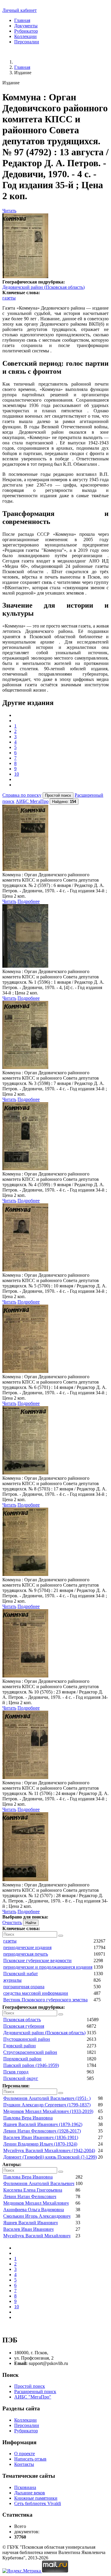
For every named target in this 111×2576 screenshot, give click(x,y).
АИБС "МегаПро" (33, 2397)
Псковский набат (21, 1974)
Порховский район (22, 2059)
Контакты (24, 2464)
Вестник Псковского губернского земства (45, 2000)
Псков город (16, 2072)
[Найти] (61, 1936)
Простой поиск (30, 2386)
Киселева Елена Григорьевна (33, 2190)
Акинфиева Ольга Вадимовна (34, 2210)
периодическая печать (26, 1954)
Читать (9, 211)
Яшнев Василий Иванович (30, 2223)
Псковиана (25, 2487)
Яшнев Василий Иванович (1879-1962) (43, 2124)
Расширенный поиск (35, 2392)
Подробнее (29, 901)
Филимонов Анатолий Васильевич (39, 2183)
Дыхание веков (30, 2493)
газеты (9, 298)
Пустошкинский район (27, 2039)
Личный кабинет (20, 10)
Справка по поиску (22, 795)
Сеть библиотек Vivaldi (38, 2503)
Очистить (12, 1923)
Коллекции (25, 36)
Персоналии (27, 42)
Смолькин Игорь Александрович (37, 2216)
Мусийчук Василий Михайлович (37, 2236)
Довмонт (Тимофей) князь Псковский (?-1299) (50, 2157)
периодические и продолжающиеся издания (48, 1967)
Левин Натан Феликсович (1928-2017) (42, 2131)
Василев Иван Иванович (28, 2229)
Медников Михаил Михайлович (36, 2203)
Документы (26, 26)
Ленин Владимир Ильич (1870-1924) (40, 2144)
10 (17, 774)
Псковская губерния (24, 2026)
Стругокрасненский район (30, 2052)
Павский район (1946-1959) (31, 2065)
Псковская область (22, 2020)
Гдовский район (20, 2046)
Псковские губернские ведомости (37, 1960)
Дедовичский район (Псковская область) (44, 287)
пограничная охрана (24, 1987)
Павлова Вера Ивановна (28, 2118)
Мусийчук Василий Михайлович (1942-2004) (49, 2150)
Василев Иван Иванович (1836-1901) (41, 2137)
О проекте (25, 2454)
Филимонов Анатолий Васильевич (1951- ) (47, 2098)
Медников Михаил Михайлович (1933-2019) (48, 2111)
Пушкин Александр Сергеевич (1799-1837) (47, 2105)
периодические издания (27, 1947)
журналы (12, 1980)
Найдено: (64, 802)
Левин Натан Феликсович (30, 2196)
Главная (22, 20)
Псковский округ (21, 2078)
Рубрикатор (26, 31)
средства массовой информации (36, 1993)
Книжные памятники (36, 2498)
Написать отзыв (30, 2459)
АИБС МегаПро (32, 801)
